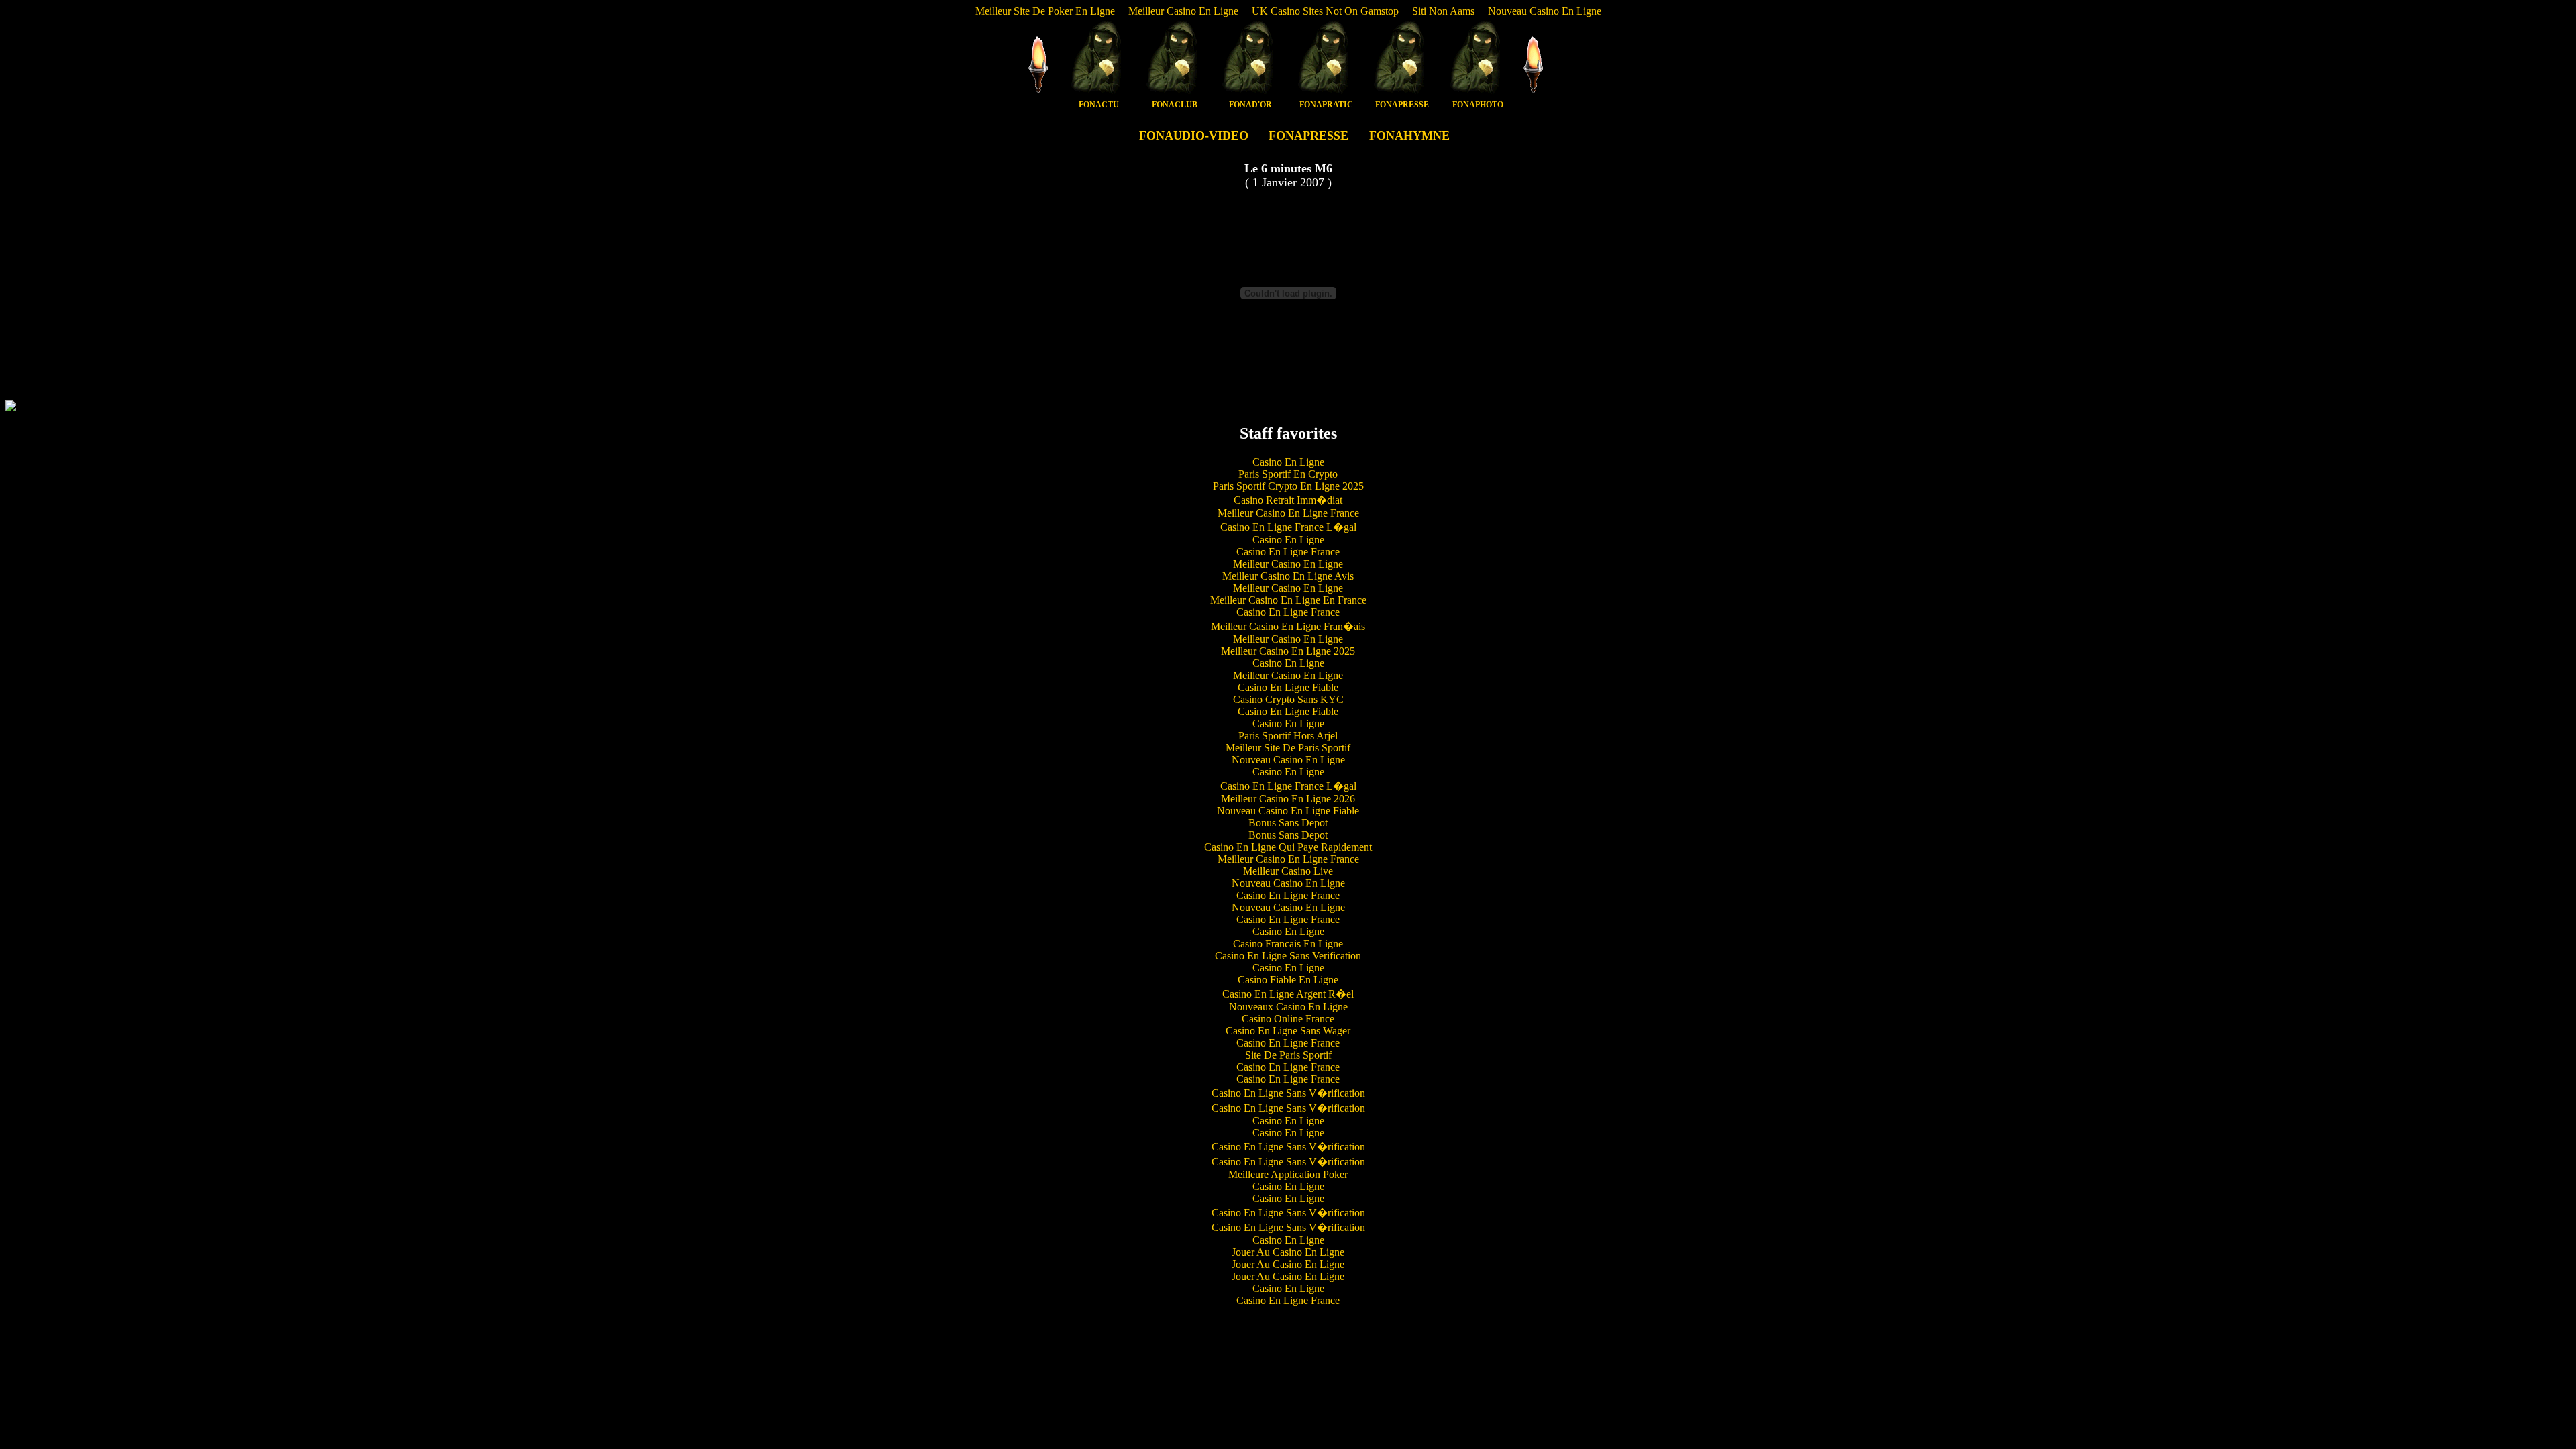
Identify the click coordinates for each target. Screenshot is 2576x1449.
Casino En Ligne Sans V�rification (1288, 1093)
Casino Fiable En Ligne (1288, 980)
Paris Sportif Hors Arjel (1288, 736)
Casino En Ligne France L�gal (1288, 527)
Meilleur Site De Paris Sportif (1288, 748)
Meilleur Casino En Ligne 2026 (1288, 799)
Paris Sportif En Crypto (1288, 474)
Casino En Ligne (1288, 462)
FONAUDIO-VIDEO (1194, 136)
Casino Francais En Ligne (1288, 944)
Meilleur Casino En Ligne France (1288, 513)
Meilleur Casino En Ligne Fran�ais (1288, 626)
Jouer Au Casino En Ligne (1288, 1252)
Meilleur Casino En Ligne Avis (1288, 576)
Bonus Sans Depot (1288, 823)
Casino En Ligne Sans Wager (1288, 1031)
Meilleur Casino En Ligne (1183, 11)
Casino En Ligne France (1288, 552)
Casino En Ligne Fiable (1288, 687)
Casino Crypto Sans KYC (1288, 699)
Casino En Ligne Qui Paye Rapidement (1288, 847)
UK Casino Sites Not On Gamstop (1325, 11)
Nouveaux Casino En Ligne (1288, 1007)
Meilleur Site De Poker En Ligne (1045, 11)
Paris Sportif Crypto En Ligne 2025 (1288, 486)
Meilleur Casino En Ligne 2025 (1288, 651)
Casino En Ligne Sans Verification (1288, 956)
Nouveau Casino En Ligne (1545, 11)
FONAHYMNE (1409, 136)
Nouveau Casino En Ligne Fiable (1288, 811)
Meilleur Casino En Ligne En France (1288, 600)
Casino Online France (1288, 1019)
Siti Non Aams (1443, 11)
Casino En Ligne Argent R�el (1288, 994)
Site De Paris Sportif (1288, 1055)
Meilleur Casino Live (1288, 871)
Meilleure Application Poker (1288, 1174)
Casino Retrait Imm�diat (1288, 500)
